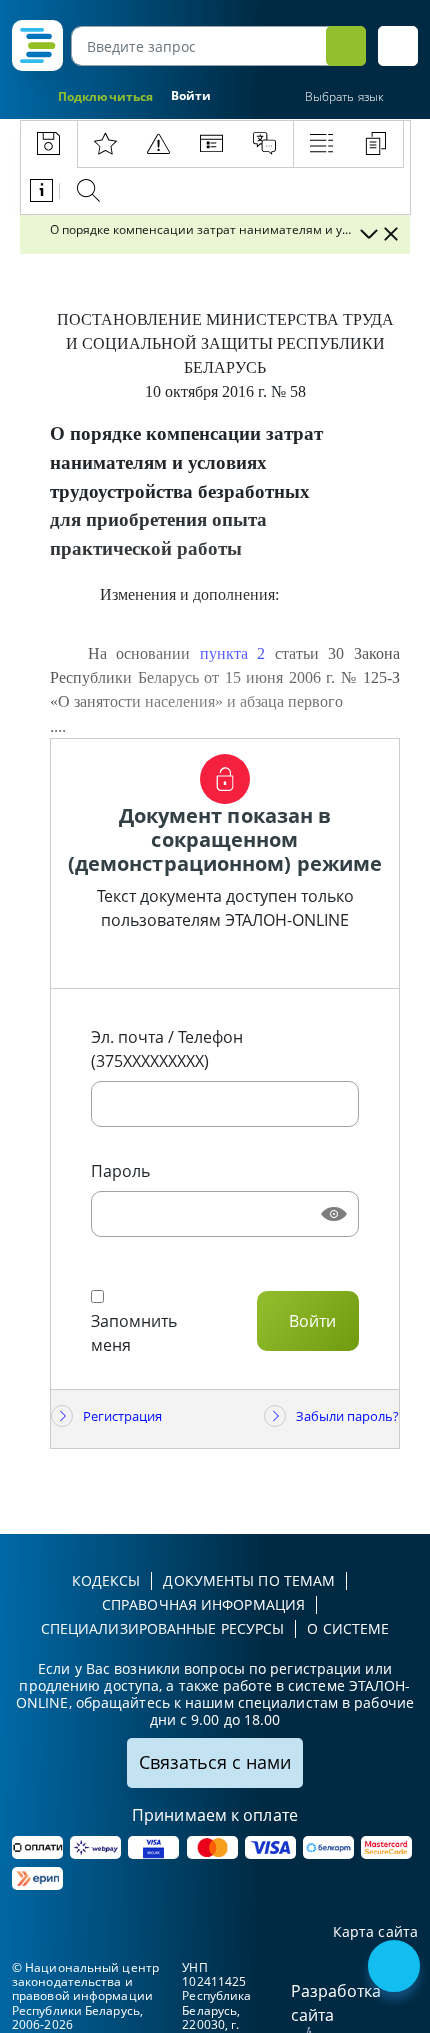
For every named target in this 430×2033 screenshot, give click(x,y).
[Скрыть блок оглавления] (391, 234)
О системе (348, 1628)
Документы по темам (249, 1580)
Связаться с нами (215, 1762)
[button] (398, 46)
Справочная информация (203, 1604)
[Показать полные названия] (368, 234)
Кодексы (106, 1580)
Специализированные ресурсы (163, 1628)
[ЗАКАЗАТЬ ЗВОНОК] (396, 1968)
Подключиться (105, 96)
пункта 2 (233, 653)
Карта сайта (375, 1932)
